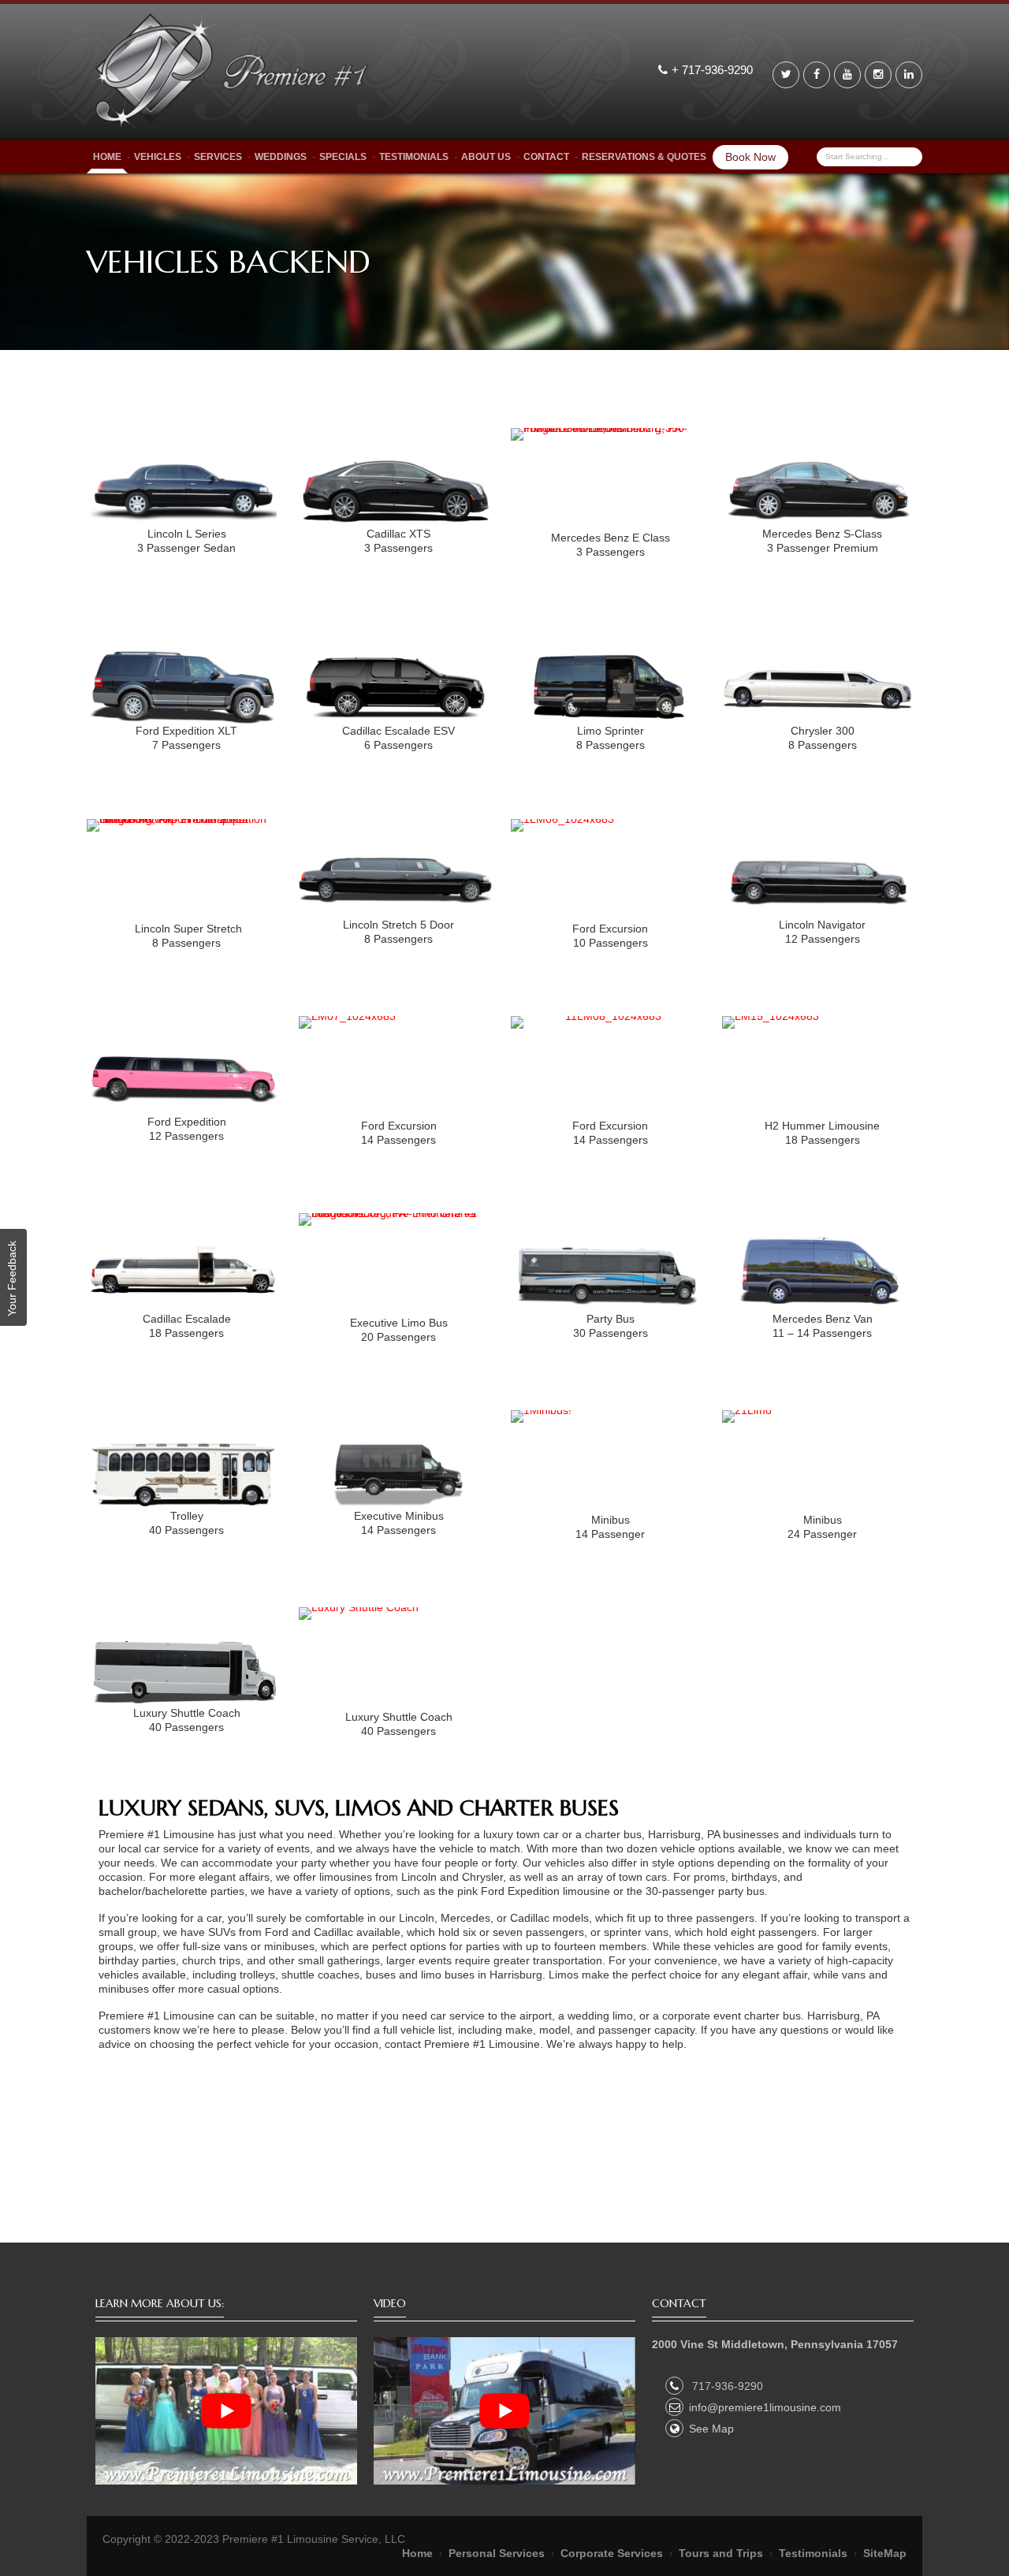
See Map (711, 2429)
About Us (486, 157)
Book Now (750, 157)
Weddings (281, 157)
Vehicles (158, 157)
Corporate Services (612, 2553)
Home (107, 157)
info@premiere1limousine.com (765, 2407)
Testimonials (414, 157)
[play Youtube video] (226, 2411)
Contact (546, 157)
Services (218, 157)
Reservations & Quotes (644, 157)
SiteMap (885, 2553)
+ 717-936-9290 (714, 70)
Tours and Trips (721, 2553)
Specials (343, 157)
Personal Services (497, 2553)
